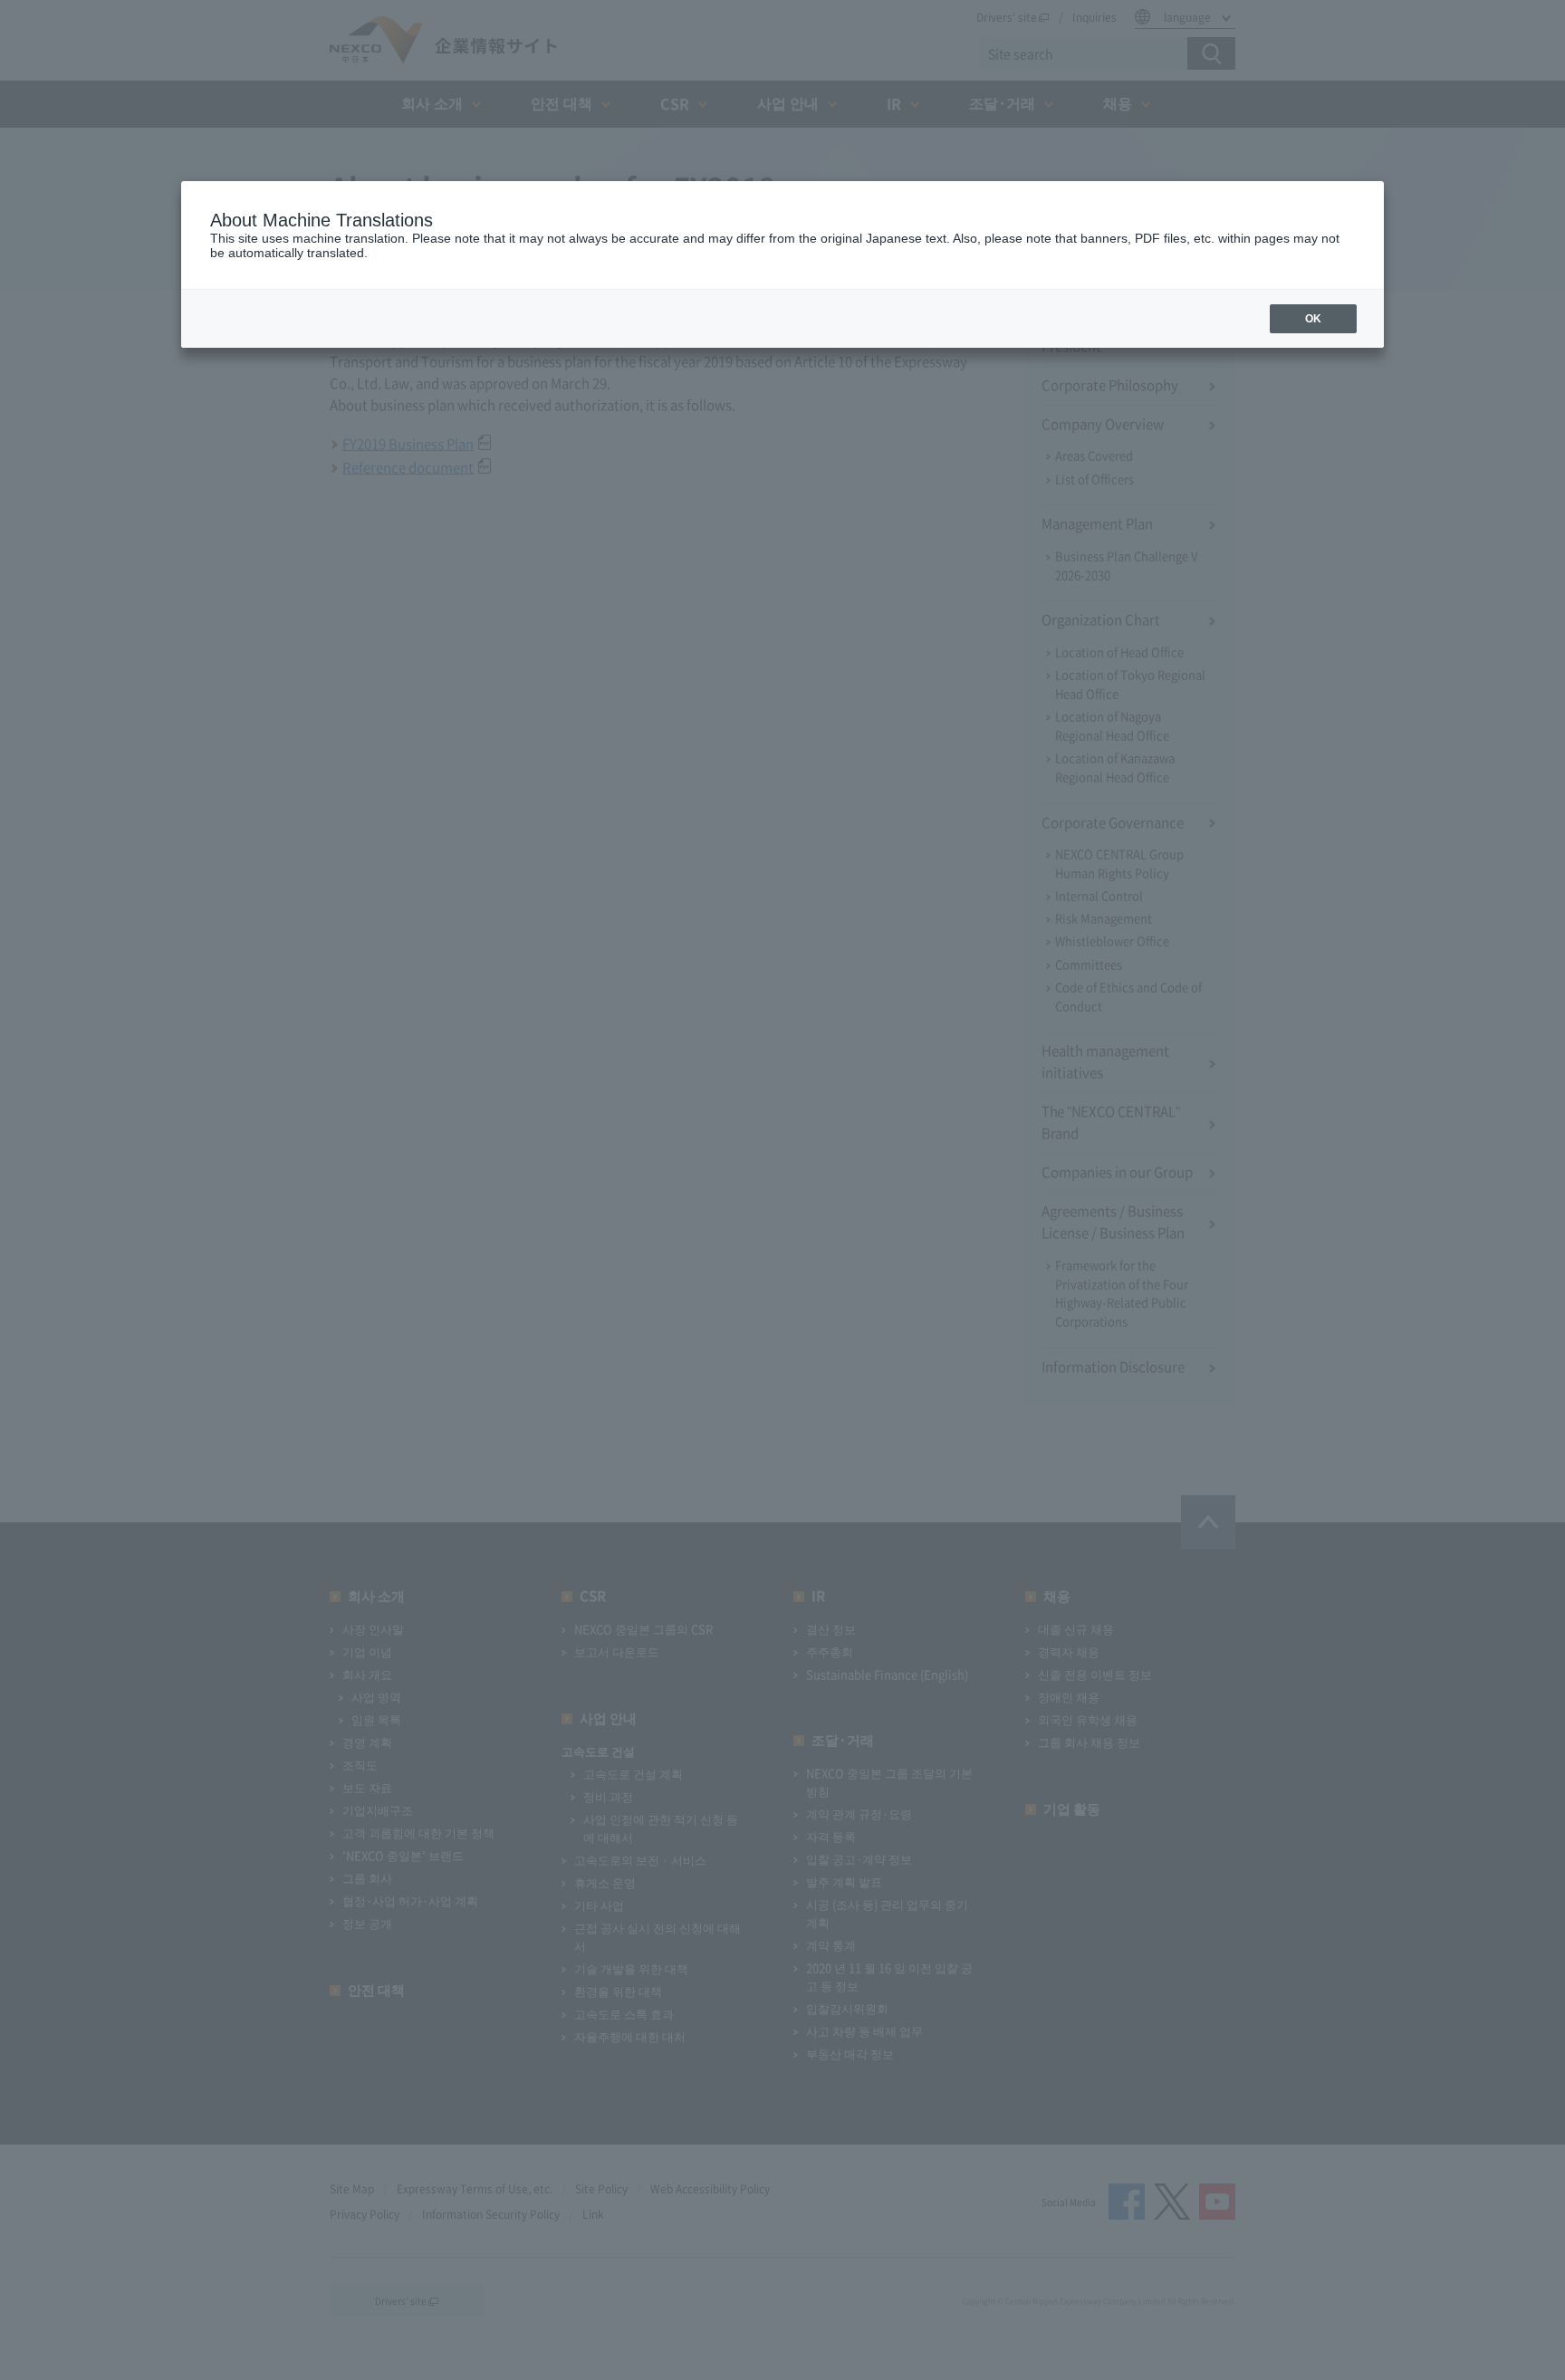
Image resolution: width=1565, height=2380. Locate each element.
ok (1313, 319)
